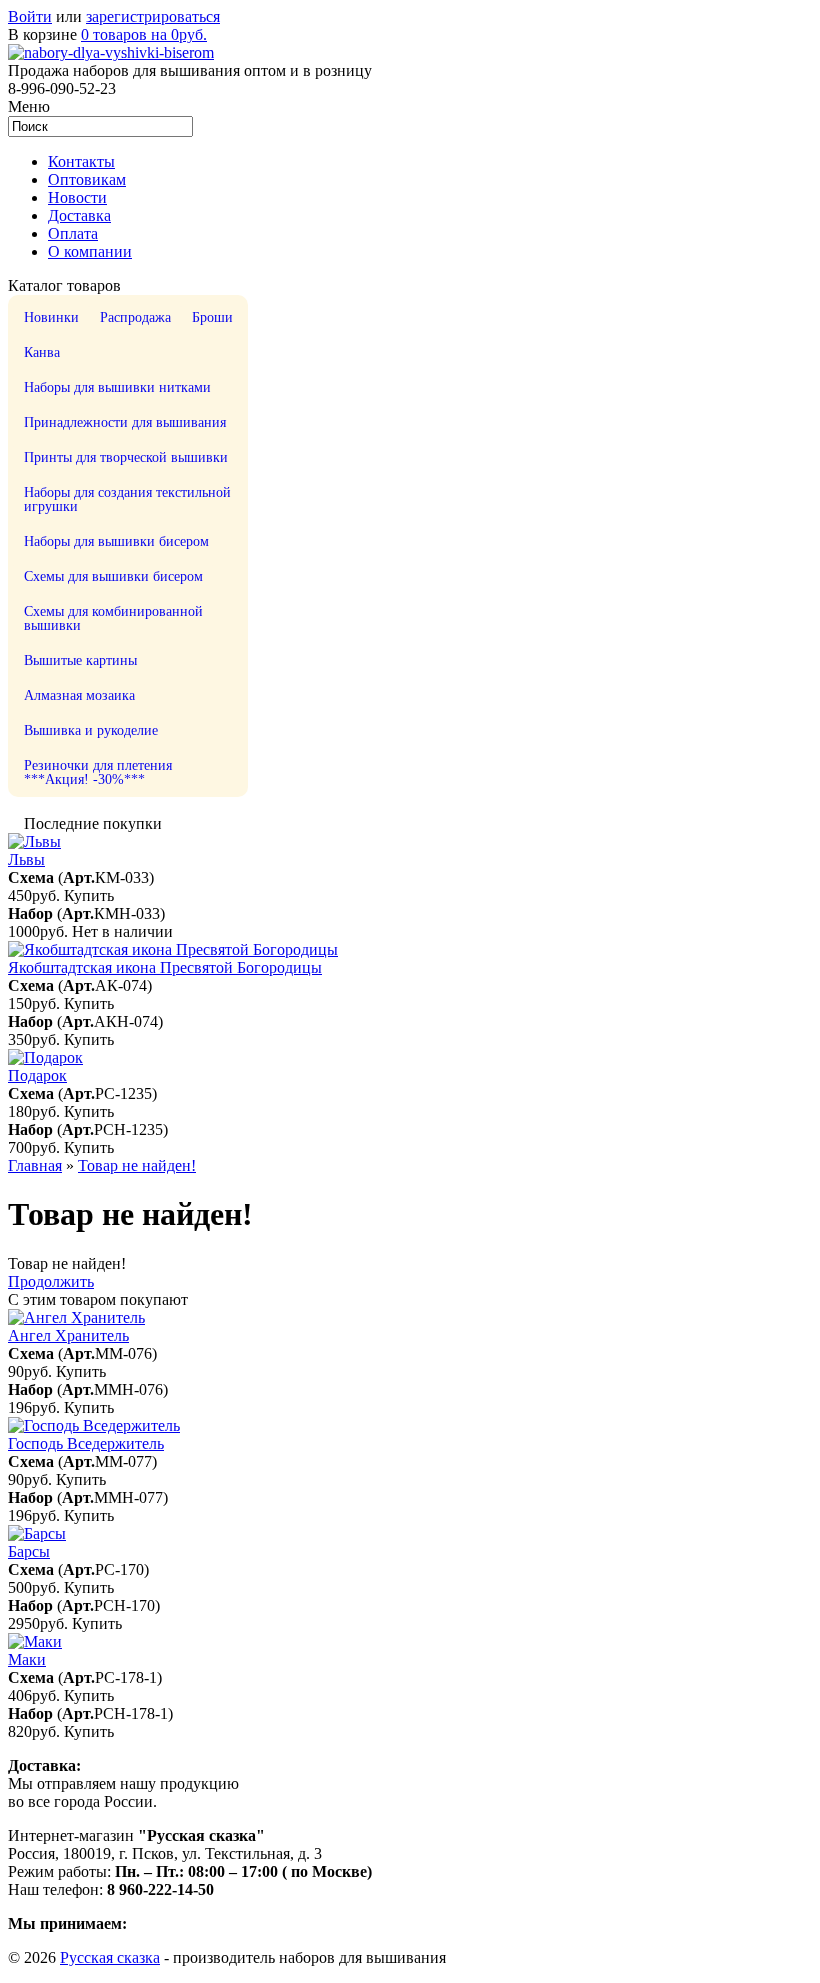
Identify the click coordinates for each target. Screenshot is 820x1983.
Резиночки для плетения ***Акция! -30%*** (98, 772)
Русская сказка (110, 1957)
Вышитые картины (80, 660)
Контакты (81, 161)
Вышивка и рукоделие (91, 730)
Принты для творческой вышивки (126, 457)
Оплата (73, 233)
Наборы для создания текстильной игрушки (127, 499)
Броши (212, 317)
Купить (89, 895)
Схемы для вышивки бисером (113, 576)
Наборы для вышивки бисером (116, 541)
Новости (77, 197)
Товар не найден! (137, 1165)
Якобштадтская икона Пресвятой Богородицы (165, 967)
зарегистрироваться (153, 16)
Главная (35, 1165)
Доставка (79, 215)
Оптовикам (87, 179)
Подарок (37, 1075)
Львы (26, 859)
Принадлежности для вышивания (125, 422)
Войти (30, 16)
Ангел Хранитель (68, 1335)
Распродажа (135, 317)
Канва (42, 352)
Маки (27, 1659)
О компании (90, 251)
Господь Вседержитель (86, 1443)
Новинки (51, 317)
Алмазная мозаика (79, 695)
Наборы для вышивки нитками (117, 387)
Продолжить (51, 1281)
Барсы (29, 1551)
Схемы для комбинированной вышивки (113, 618)
